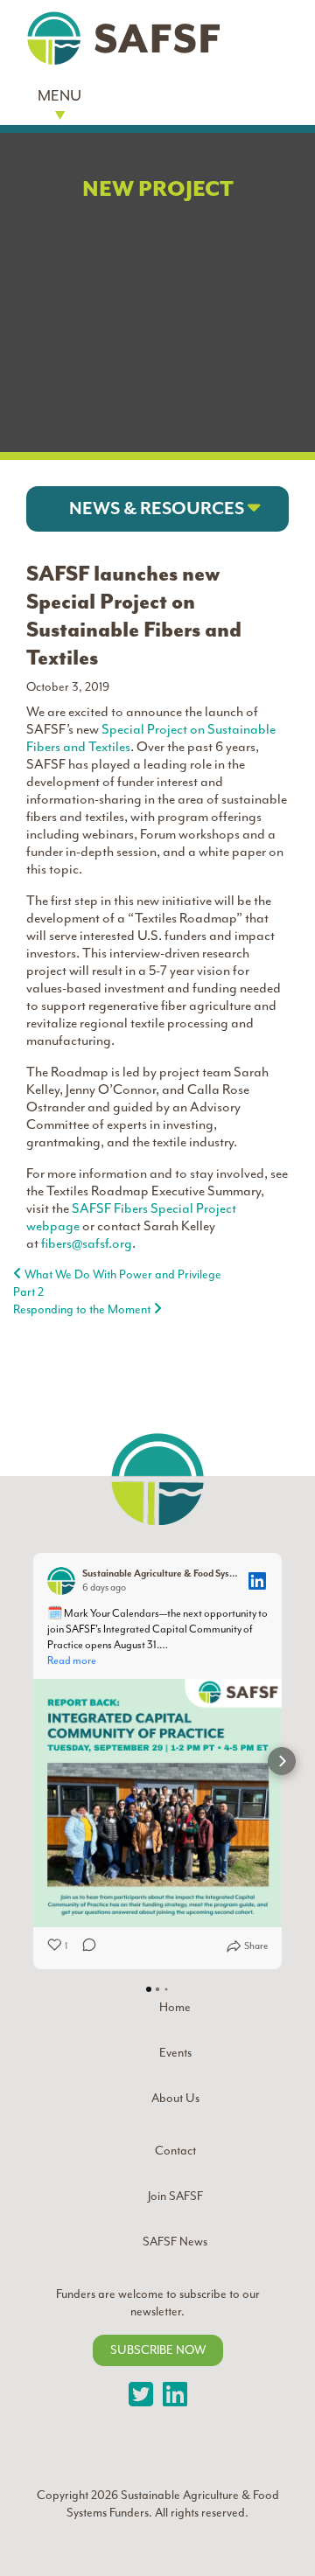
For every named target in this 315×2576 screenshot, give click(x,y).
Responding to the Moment (83, 1309)
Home (175, 2007)
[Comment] (84, 1946)
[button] (157, 509)
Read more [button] (72, 1660)
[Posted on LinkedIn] (257, 1581)
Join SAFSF (175, 2196)
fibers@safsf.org (87, 1243)
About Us (175, 2098)
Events (175, 2053)
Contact (175, 2151)
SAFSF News (175, 2242)
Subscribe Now (158, 2350)
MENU (59, 95)
